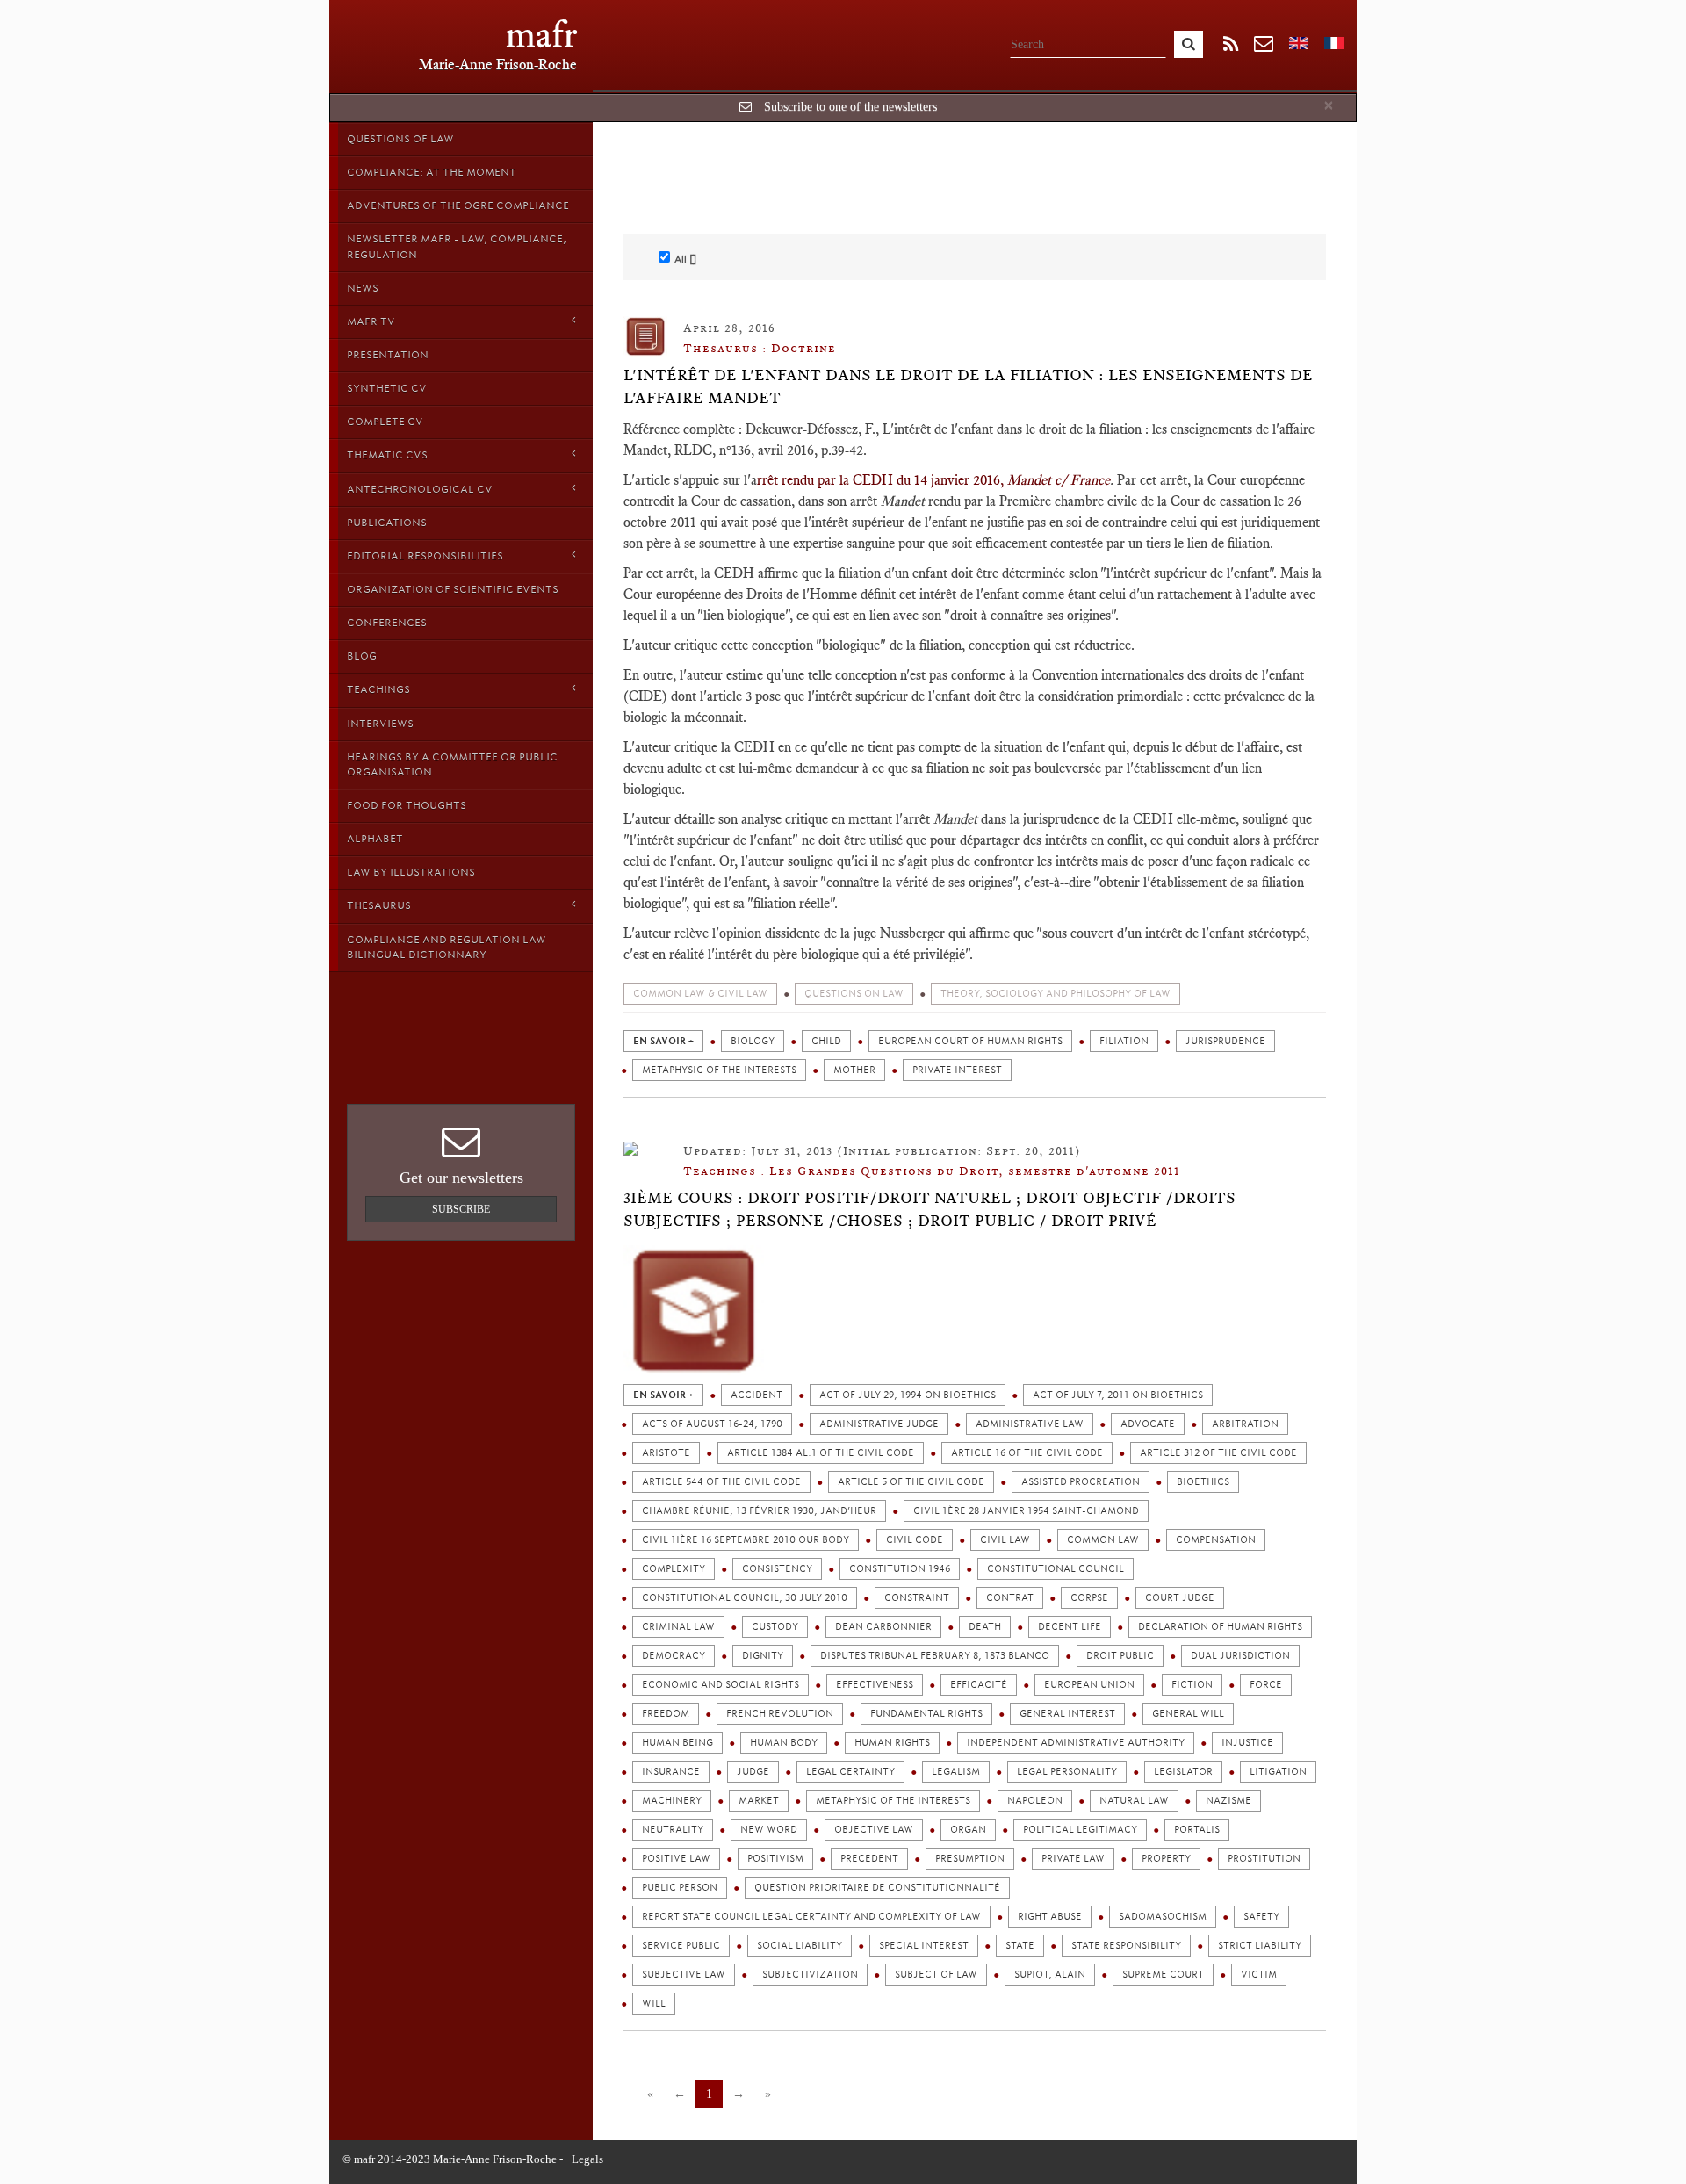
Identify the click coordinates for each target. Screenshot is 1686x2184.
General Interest (1067, 1714)
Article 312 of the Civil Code (1218, 1453)
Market (759, 1801)
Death (985, 1627)
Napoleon (1035, 1801)
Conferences (387, 623)
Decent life (1070, 1627)
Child (826, 1041)
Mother (854, 1070)
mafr (541, 35)
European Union (1089, 1685)
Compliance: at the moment (432, 172)
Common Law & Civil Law (700, 994)
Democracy (674, 1656)
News (363, 288)
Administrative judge (879, 1424)
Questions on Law (854, 994)
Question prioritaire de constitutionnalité (877, 1888)
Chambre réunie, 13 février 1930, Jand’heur (759, 1511)
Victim (1259, 1975)
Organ (968, 1830)
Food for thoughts (407, 805)
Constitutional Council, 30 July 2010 (745, 1598)
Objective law (874, 1830)
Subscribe (461, 1209)
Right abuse (1050, 1917)
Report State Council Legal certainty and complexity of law (811, 1917)
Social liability (800, 1946)
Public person (680, 1888)
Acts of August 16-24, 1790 (712, 1424)
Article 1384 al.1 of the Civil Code (821, 1453)
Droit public (1120, 1656)
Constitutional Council (1056, 1569)
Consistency (777, 1569)
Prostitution (1264, 1859)
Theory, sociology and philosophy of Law (1056, 994)
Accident (757, 1395)
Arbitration (1245, 1424)
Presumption (970, 1859)
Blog (362, 656)
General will (1188, 1714)
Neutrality (673, 1830)
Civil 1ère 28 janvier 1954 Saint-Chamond (1026, 1511)
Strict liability (1260, 1946)
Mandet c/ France (1059, 480)
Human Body (784, 1743)
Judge (753, 1772)
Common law (1103, 1540)
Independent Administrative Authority (1076, 1743)
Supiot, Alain (1050, 1975)
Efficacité (979, 1685)
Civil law (1005, 1540)
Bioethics (1203, 1482)
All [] (685, 259)
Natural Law (1134, 1801)
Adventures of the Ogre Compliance (458, 205)
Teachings (378, 689)
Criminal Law (678, 1627)
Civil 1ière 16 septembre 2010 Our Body (746, 1540)
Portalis (1197, 1830)
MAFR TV (371, 321)
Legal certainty (850, 1772)
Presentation (388, 355)
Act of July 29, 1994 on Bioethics (908, 1395)
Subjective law (684, 1975)
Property (1166, 1859)
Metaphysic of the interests (719, 1070)
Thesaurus (379, 905)
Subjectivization (810, 1975)
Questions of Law (400, 139)
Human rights (892, 1743)
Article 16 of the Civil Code (1027, 1453)
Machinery (672, 1801)
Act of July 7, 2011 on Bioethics (1118, 1395)
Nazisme (1228, 1801)
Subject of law (936, 1975)
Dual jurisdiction (1240, 1656)
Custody (775, 1627)
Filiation (1124, 1041)
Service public (681, 1946)
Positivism (775, 1859)
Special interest (924, 1946)
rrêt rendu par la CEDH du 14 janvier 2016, (882, 480)
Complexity (674, 1569)
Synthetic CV (387, 388)
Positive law (676, 1859)
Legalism (956, 1772)
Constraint (917, 1598)
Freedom (666, 1714)
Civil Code (915, 1540)
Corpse (1089, 1598)
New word (769, 1830)
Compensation (1216, 1540)
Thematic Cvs (387, 455)
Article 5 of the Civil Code (911, 1482)
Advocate (1148, 1424)
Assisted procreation (1081, 1482)
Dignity (763, 1656)
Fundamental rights (926, 1714)
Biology (753, 1041)
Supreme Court (1163, 1975)
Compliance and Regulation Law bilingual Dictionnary (447, 947)
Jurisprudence (1225, 1041)
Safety (1261, 1917)
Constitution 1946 (900, 1569)
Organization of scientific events (453, 589)
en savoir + (663, 1041)
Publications (387, 523)
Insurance (671, 1772)
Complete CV (385, 422)
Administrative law (1030, 1424)
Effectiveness (875, 1685)
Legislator (1183, 1772)
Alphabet (375, 839)
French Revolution (780, 1714)
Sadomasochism (1163, 1917)
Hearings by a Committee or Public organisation (452, 764)
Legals (587, 2159)
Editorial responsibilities (425, 556)
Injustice (1247, 1743)
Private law (1073, 1859)
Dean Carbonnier (883, 1627)
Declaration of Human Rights (1220, 1627)
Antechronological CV (420, 489)
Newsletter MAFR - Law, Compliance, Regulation (457, 246)
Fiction (1192, 1685)
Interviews (380, 724)
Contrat (1010, 1598)
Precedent (869, 1859)
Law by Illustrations (411, 872)
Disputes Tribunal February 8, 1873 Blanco (935, 1656)
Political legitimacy (1080, 1830)
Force (1266, 1685)
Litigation (1278, 1772)
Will (654, 2004)
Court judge (1180, 1598)
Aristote (666, 1453)
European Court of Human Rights (970, 1041)
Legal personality (1067, 1772)
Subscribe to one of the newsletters (850, 107)
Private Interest (957, 1070)
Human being (677, 1743)
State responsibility (1126, 1946)
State (1020, 1946)
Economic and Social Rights (721, 1685)
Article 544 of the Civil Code (721, 1482)
